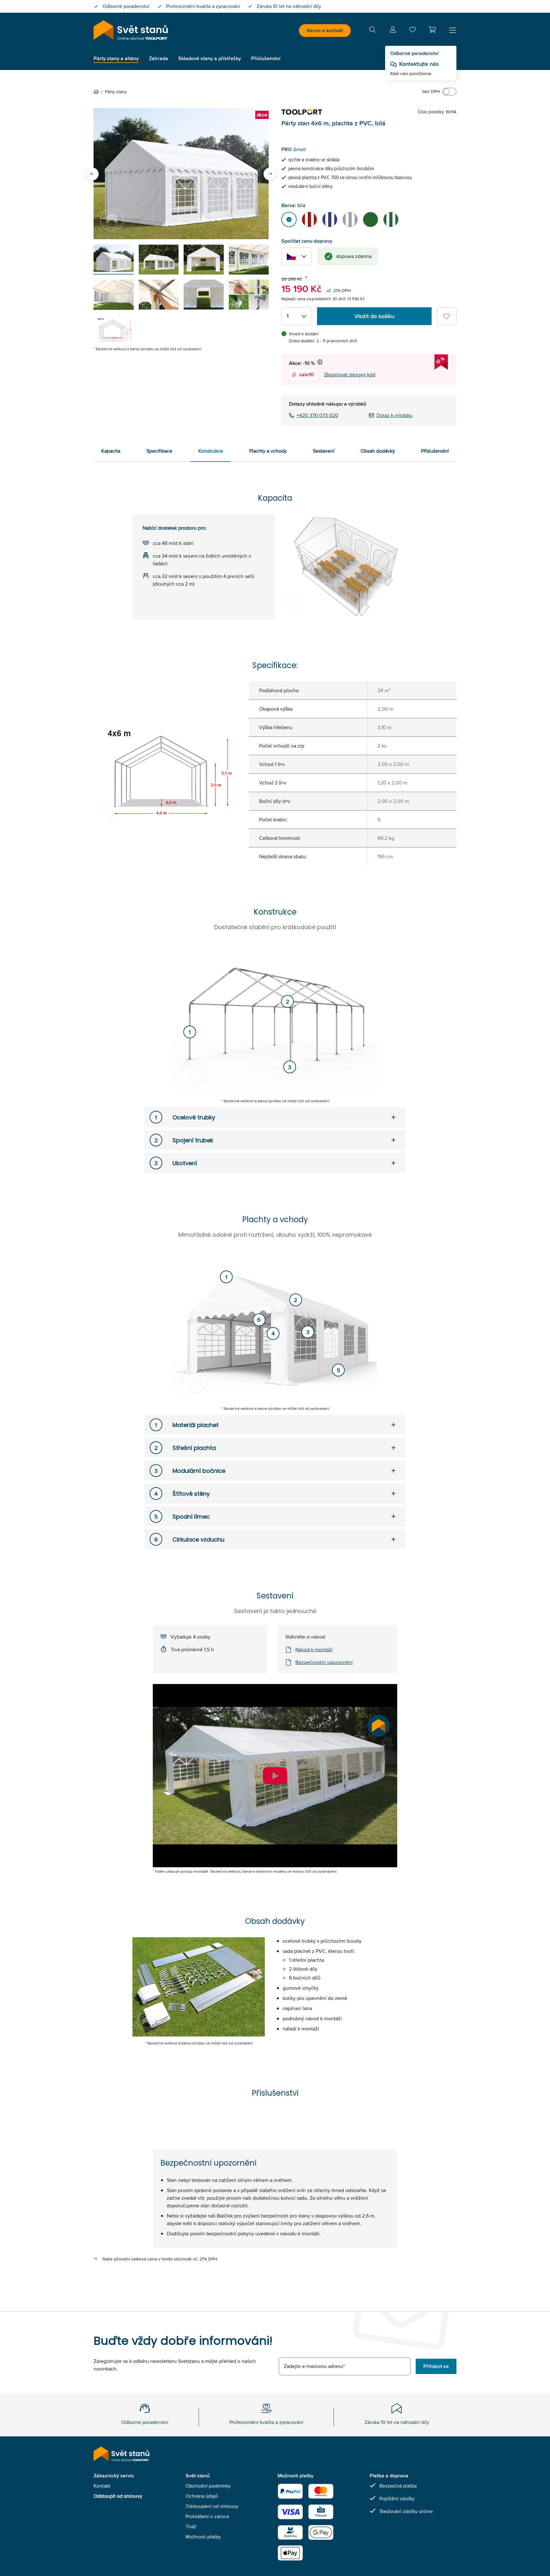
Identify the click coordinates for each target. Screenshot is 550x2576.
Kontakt (102, 2486)
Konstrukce (211, 451)
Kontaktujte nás (419, 64)
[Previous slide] (92, 174)
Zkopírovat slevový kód (350, 375)
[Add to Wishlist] (447, 316)
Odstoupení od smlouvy (212, 2506)
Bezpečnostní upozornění (324, 1662)
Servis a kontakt (325, 30)
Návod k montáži (314, 1650)
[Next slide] (270, 174)
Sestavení (324, 451)
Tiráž (191, 2527)
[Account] (393, 31)
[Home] (97, 92)
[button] (432, 30)
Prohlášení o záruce (207, 2516)
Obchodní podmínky (208, 2486)
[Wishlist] (412, 31)
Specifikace (159, 451)
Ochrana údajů (202, 2496)
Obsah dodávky (378, 451)
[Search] (372, 31)
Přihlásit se (436, 2366)
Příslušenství (435, 451)
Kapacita (111, 451)
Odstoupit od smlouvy (118, 2496)
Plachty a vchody (268, 451)
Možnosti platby (203, 2537)
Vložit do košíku (374, 316)
